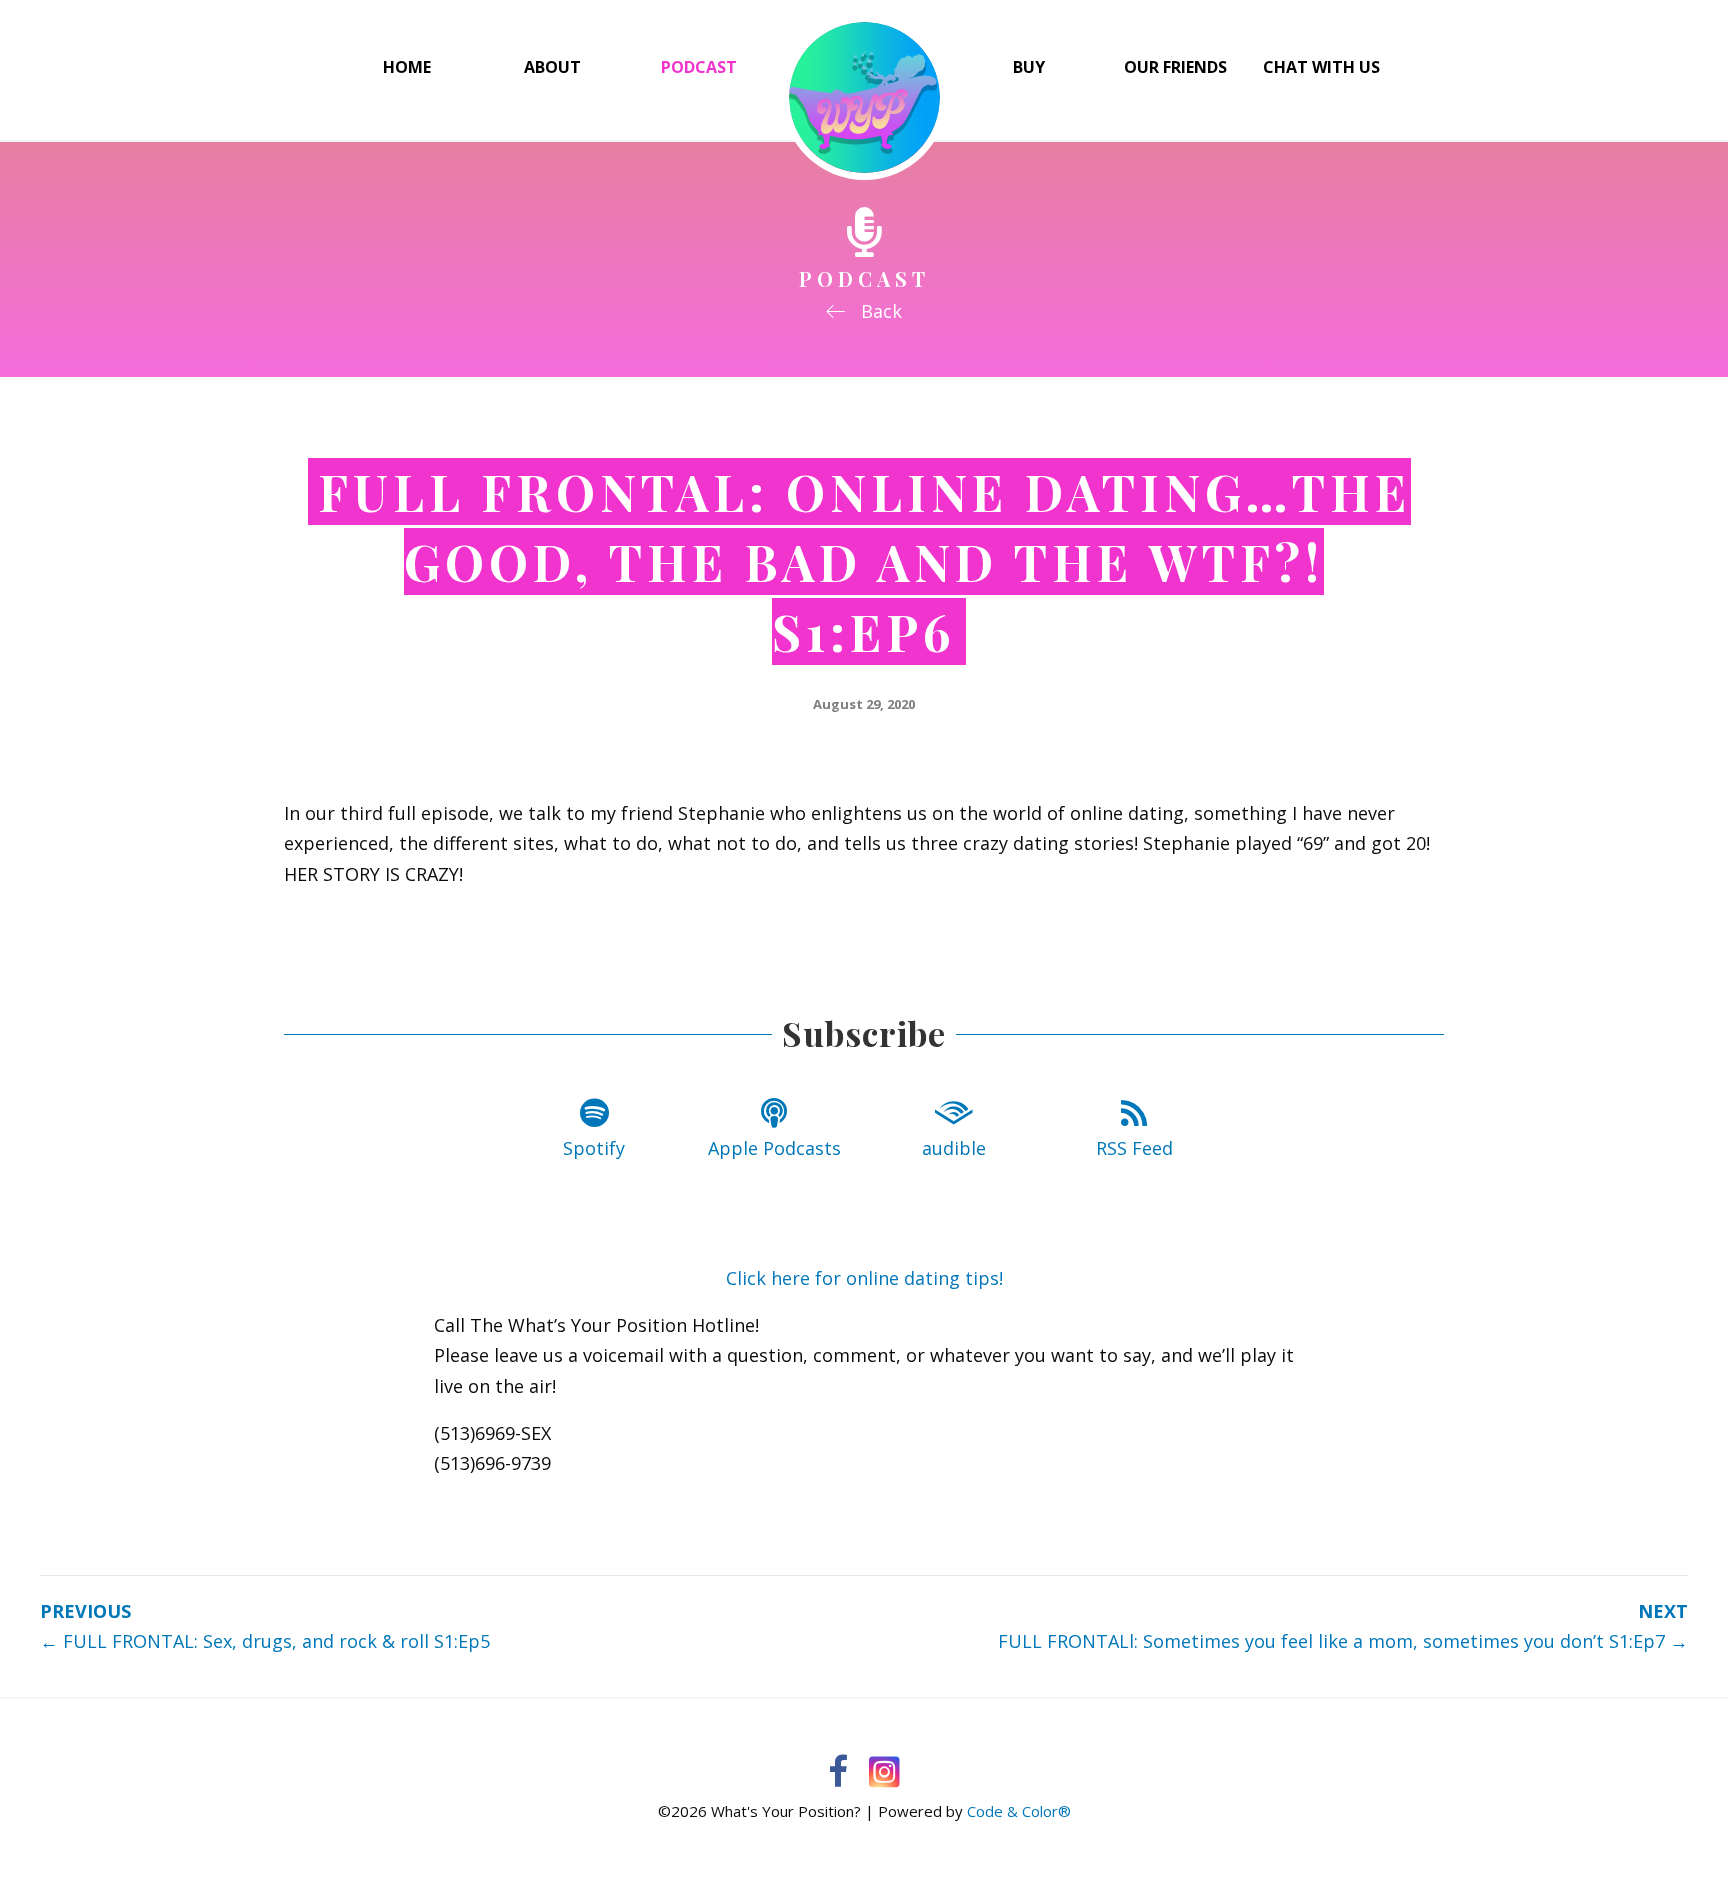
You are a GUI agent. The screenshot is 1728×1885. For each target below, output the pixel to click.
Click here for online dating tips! (864, 1278)
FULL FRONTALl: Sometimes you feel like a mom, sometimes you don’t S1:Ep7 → (1343, 1641)
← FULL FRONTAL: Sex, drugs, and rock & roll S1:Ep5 (265, 1641)
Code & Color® (1019, 1811)
